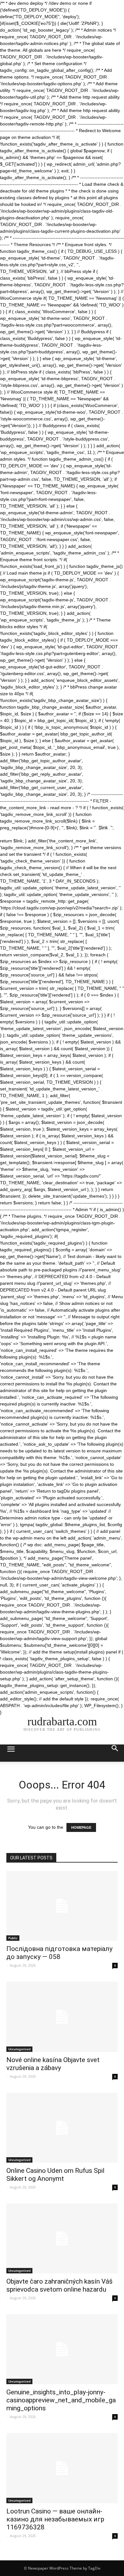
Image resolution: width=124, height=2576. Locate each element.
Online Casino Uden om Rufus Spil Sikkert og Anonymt (55, 2175)
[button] (115, 1753)
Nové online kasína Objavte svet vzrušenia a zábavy (53, 2064)
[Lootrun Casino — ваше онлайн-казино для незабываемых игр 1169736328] (62, 2468)
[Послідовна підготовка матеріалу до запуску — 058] (62, 1906)
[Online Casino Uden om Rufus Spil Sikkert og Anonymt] (62, 2128)
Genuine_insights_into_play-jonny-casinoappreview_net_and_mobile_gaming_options (61, 2400)
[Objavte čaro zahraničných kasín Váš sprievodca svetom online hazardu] (62, 2238)
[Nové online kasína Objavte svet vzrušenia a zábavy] (62, 2017)
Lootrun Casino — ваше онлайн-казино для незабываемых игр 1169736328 (55, 2519)
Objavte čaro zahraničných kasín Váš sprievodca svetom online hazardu (59, 2285)
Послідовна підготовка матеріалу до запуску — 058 (59, 1953)
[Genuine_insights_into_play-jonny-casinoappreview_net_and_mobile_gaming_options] (62, 2349)
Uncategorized (19, 2049)
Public (13, 1938)
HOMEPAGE (81, 1827)
